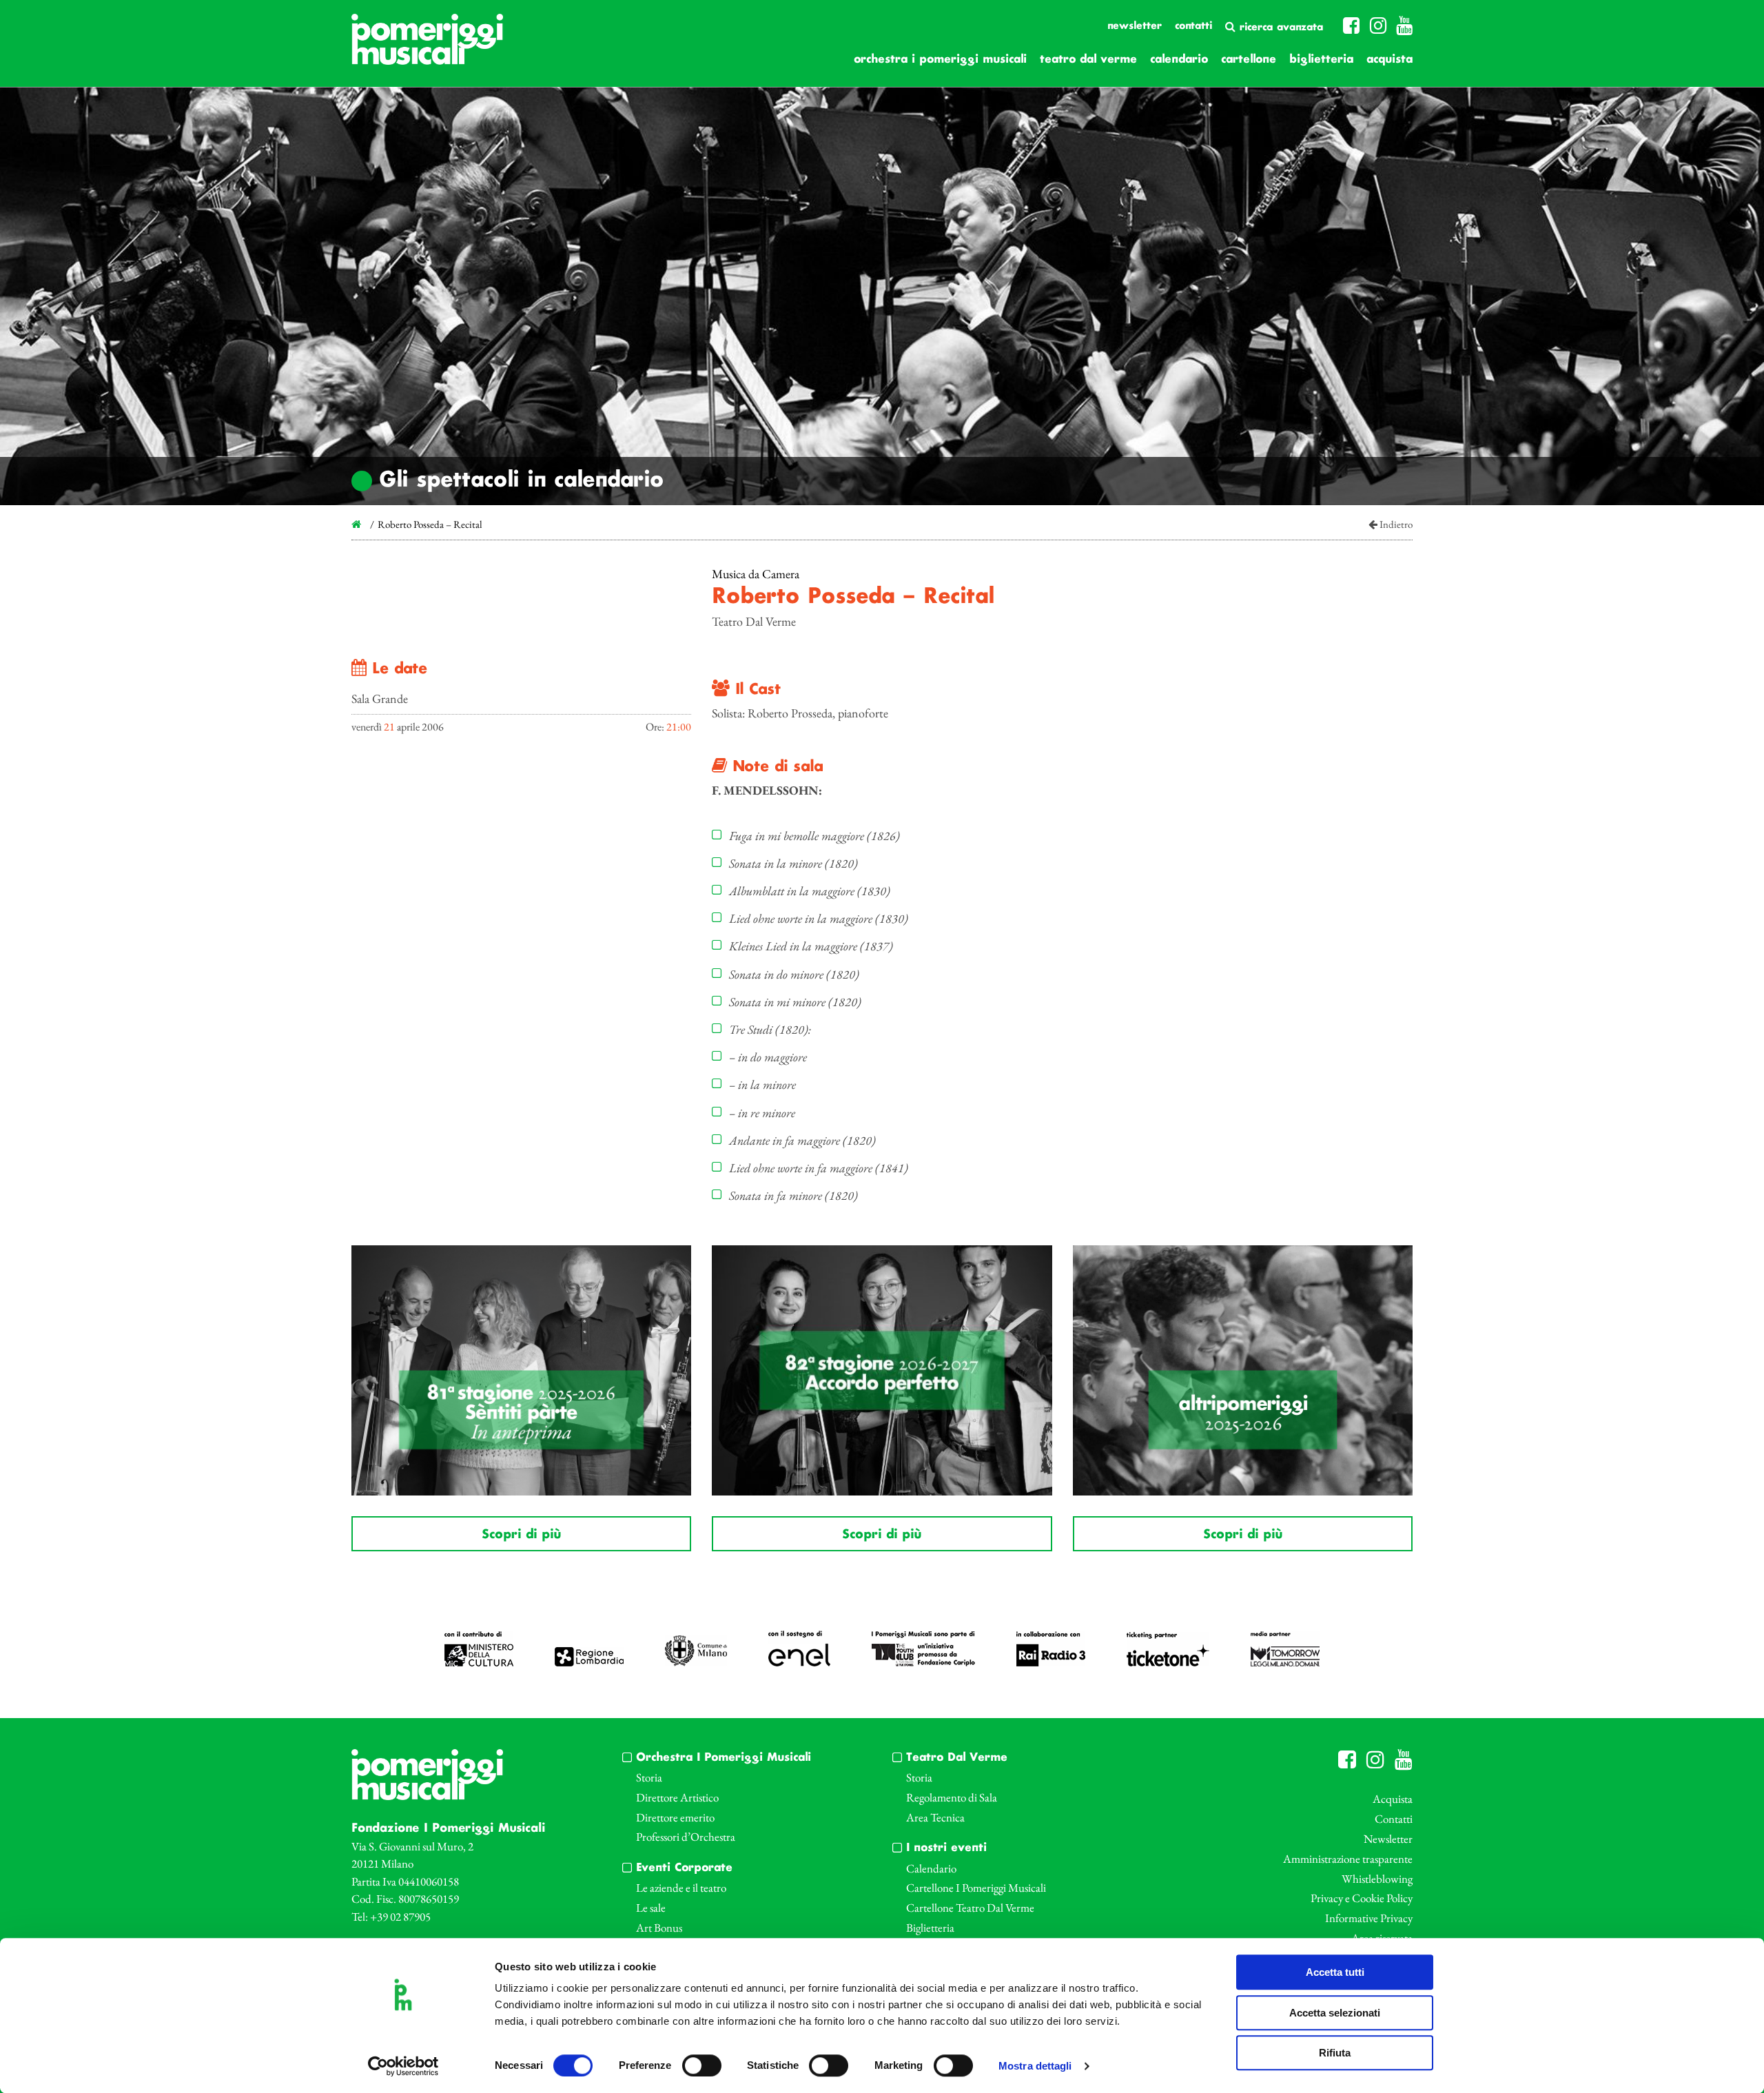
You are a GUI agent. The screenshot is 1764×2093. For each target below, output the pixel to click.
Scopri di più (521, 1535)
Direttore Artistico (677, 1797)
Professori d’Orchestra (686, 1837)
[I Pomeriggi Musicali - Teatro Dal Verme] (427, 46)
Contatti (1193, 26)
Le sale (651, 1908)
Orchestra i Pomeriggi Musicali (940, 60)
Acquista (1389, 60)
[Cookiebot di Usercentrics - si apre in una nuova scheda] (403, 2066)
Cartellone (1249, 60)
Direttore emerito (675, 1817)
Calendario (1179, 60)
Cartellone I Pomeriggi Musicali (976, 1888)
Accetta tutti (1335, 1972)
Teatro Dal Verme (1088, 60)
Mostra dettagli (1035, 2066)
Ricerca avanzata (1279, 28)
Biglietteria (1321, 60)
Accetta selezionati (1335, 2013)
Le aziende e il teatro (681, 1888)
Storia (649, 1777)
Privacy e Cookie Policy (1362, 1898)
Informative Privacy (1369, 1918)
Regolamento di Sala (952, 1797)
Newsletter (1135, 26)
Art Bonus (659, 1928)
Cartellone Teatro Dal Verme (970, 1908)
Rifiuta (1335, 2053)
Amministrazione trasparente (1348, 1859)
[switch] (702, 2065)
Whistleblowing (1377, 1879)
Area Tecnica (935, 1817)
